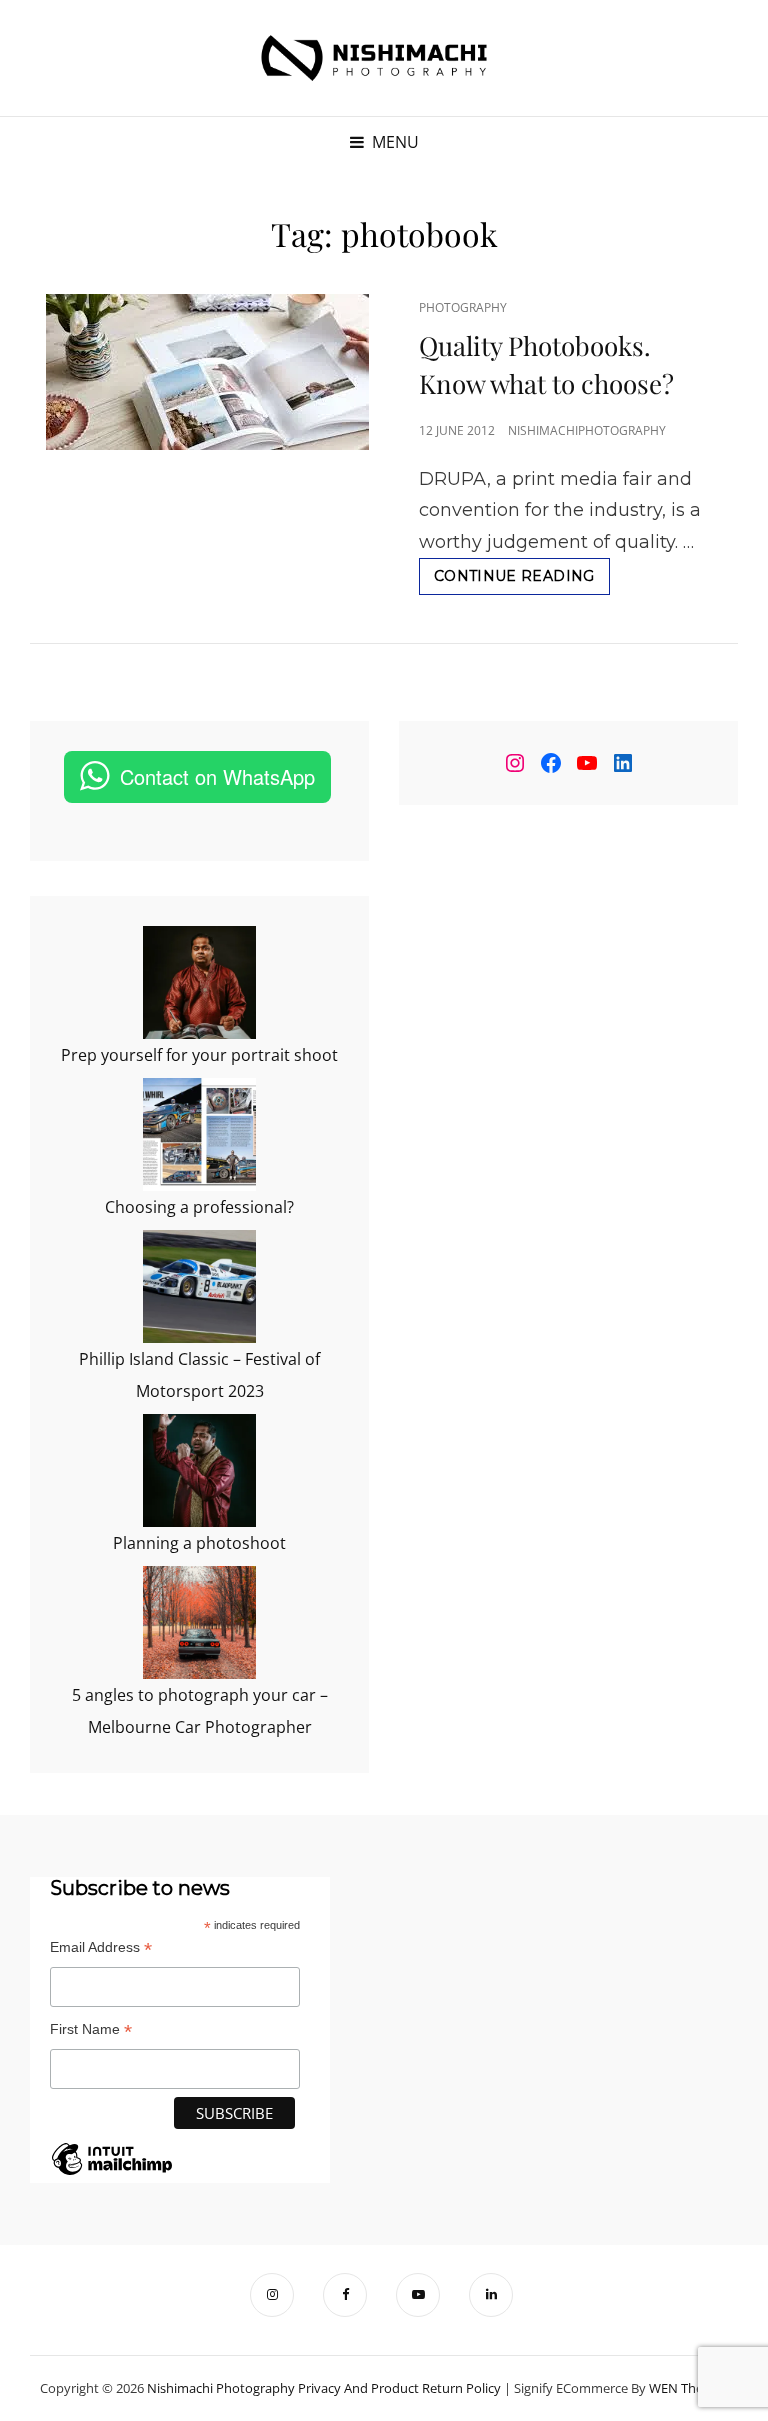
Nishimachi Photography (221, 2388)
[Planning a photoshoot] (199, 1470)
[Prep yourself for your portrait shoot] (199, 982)
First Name (91, 2029)
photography (463, 307)
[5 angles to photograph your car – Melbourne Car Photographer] (199, 1622)
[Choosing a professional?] (199, 1134)
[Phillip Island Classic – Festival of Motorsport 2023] (199, 1286)
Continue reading (522, 580)
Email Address (101, 1947)
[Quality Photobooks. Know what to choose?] (207, 372)
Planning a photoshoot (199, 1543)
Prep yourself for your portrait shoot (199, 1055)
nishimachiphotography (587, 430)
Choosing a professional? (199, 1207)
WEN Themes (688, 2388)
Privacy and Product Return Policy (399, 2388)
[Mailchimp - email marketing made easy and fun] (112, 2174)
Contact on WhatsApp (217, 776)
